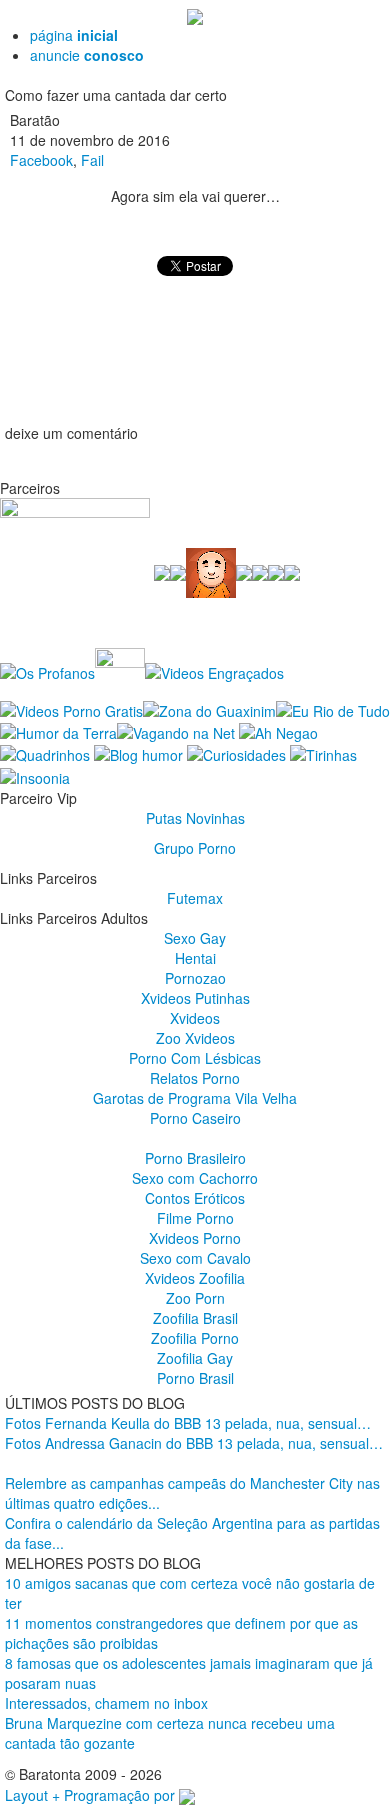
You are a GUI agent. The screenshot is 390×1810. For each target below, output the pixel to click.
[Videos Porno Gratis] (71, 708)
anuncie (87, 55)
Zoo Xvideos (195, 1038)
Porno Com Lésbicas (195, 1058)
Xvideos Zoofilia (195, 1278)
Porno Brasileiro (195, 1158)
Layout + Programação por (92, 1795)
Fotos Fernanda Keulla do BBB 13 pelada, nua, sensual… (188, 1423)
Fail (92, 160)
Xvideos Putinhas (195, 998)
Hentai (195, 958)
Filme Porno (195, 1218)
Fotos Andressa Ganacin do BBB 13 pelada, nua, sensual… (194, 1443)
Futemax (195, 898)
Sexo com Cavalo (195, 1258)
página (74, 35)
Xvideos (195, 1018)
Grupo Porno (195, 848)
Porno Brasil (195, 1378)
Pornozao (195, 978)
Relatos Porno (195, 1078)
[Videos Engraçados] (214, 671)
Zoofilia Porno (195, 1338)
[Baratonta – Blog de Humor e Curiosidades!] (195, 15)
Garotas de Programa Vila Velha (195, 1098)
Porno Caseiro (195, 1118)
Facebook (41, 160)
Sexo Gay (195, 938)
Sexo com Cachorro (195, 1178)
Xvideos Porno (195, 1238)
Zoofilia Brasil (195, 1318)
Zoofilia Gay (195, 1358)
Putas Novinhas (195, 818)
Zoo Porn (195, 1298)
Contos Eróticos (195, 1198)
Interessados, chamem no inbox (106, 1703)
